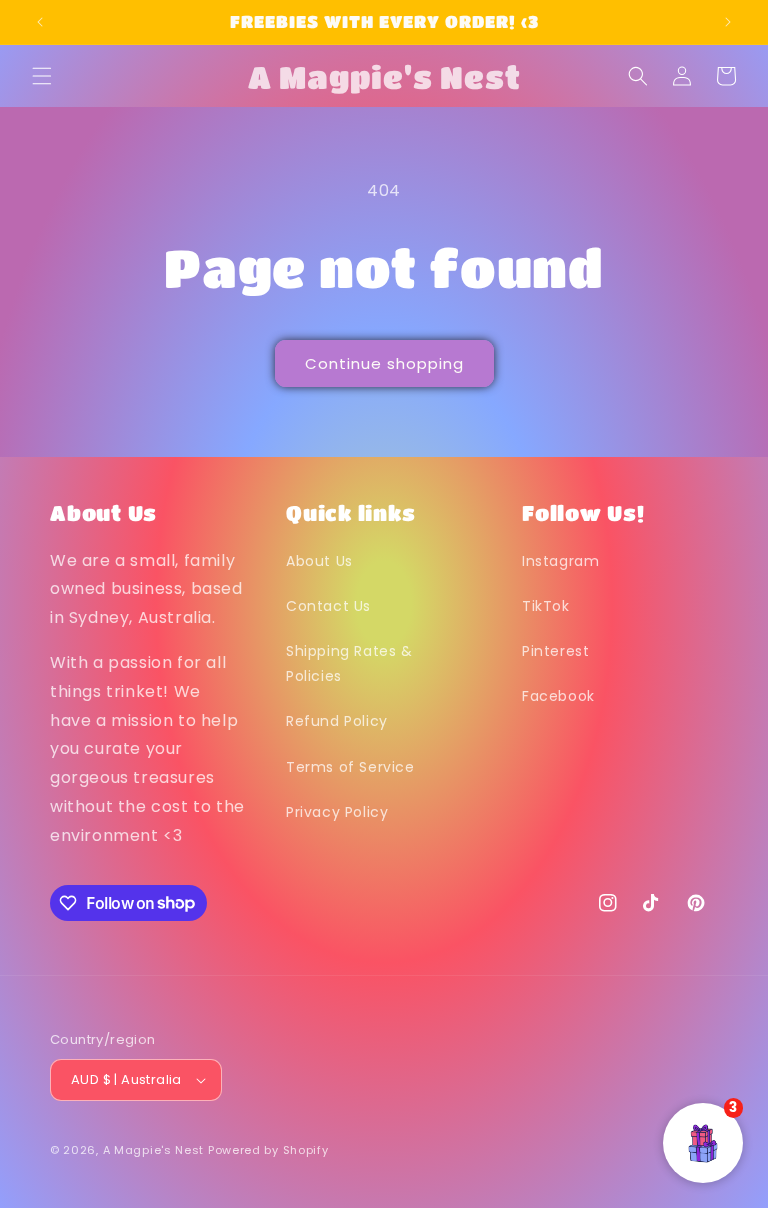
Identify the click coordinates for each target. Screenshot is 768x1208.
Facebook (558, 696)
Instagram (560, 561)
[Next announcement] (728, 22)
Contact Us (328, 606)
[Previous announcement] (40, 22)
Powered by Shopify (268, 1150)
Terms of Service (350, 767)
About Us (319, 561)
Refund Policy (337, 721)
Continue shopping (384, 363)
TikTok (546, 606)
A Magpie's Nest (154, 1150)
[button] (42, 76)
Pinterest (555, 651)
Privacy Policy (337, 812)
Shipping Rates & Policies (349, 663)
